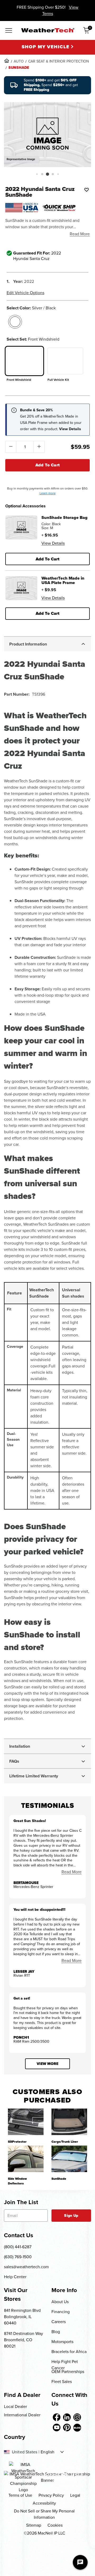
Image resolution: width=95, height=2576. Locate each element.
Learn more (48, 493)
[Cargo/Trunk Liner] (69, 2122)
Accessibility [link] (44, 2503)
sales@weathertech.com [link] (26, 2267)
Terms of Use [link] (20, 2495)
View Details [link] (53, 543)
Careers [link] (59, 2322)
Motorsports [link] (62, 2342)
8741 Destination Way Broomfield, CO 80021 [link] (23, 2340)
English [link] (47, 2452)
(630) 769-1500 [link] (18, 2257)
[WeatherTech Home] (48, 30)
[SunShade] (69, 2159)
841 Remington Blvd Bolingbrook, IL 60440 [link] (22, 2317)
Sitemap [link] (34, 2525)
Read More (80, 234)
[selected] (15, 322)
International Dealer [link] (22, 2415)
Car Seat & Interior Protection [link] (59, 61)
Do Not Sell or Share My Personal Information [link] (44, 2514)
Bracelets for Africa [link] (69, 2352)
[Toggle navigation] (9, 31)
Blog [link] (56, 2332)
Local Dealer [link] (15, 2406)
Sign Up (71, 2216)
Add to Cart (48, 465)
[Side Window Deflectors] (26, 2159)
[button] (37, 174)
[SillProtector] (26, 2122)
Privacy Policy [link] (51, 2495)
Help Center (15, 2277)
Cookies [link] (55, 2525)
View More (47, 2064)
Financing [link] (61, 2312)
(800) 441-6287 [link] (18, 2247)
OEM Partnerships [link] (68, 2372)
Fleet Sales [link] (62, 2382)
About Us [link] (60, 2302)
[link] (7, 61)
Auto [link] (19, 61)
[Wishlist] (87, 190)
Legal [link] (75, 2495)
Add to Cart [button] (48, 559)
